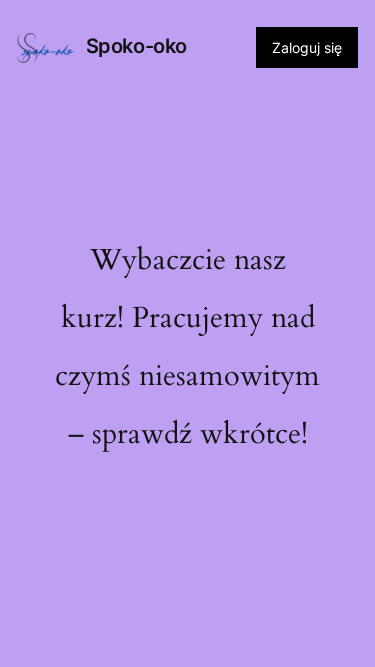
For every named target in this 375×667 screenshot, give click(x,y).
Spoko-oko (136, 46)
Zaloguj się (307, 47)
